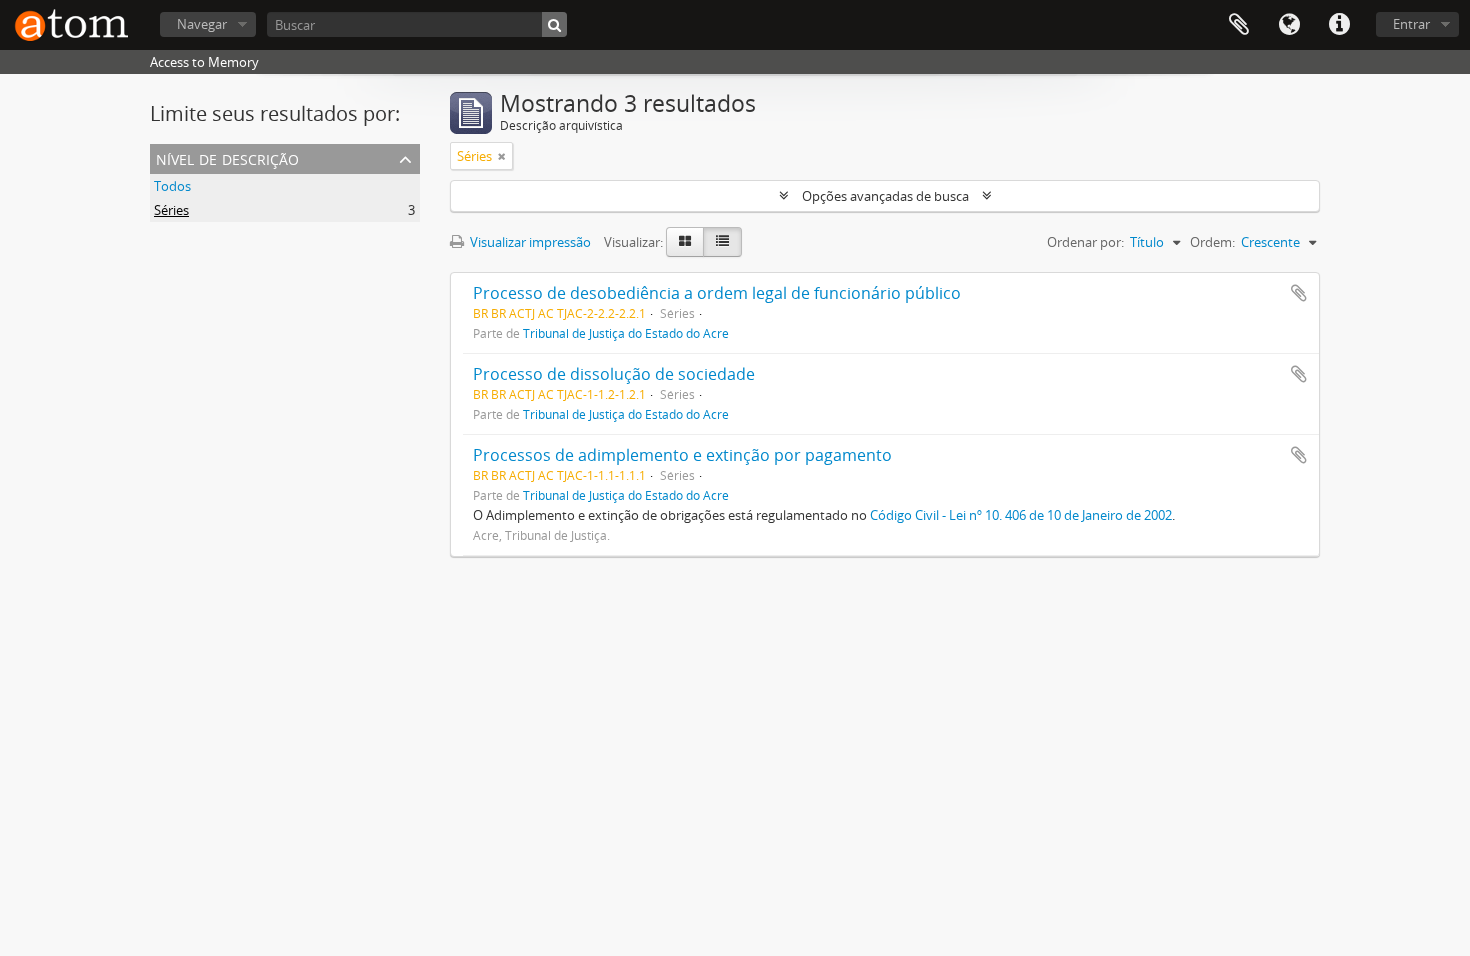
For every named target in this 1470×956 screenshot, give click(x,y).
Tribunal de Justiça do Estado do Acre (626, 333)
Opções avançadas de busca (885, 196)
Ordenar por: (1085, 242)
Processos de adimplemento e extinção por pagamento (682, 455)
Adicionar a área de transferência (1299, 293)
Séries (171, 210)
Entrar (1411, 24)
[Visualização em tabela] (722, 242)
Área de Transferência (1239, 25)
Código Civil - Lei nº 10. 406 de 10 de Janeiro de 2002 (1021, 515)
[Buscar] (554, 24)
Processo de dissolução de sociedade (614, 374)
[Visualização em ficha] (685, 242)
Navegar (202, 24)
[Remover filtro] (502, 156)
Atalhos (1339, 25)
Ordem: (1212, 242)
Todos (172, 186)
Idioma (1289, 25)
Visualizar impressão (529, 242)
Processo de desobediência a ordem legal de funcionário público (717, 293)
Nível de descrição (227, 157)
